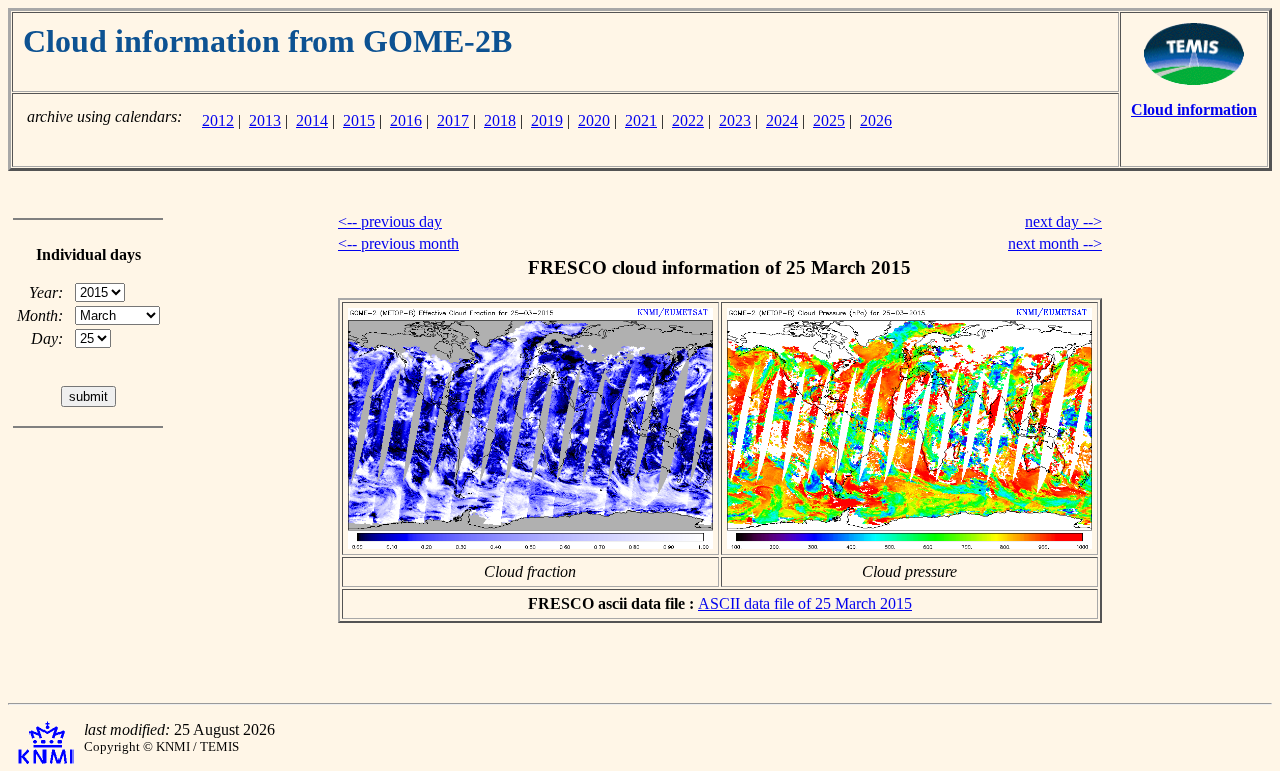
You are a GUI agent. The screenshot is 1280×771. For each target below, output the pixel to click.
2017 (453, 120)
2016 (406, 120)
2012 (218, 120)
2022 (688, 120)
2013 (265, 120)
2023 (735, 120)
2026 (876, 120)
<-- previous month (398, 243)
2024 (782, 120)
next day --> (1063, 221)
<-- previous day (390, 221)
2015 (359, 120)
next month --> (1055, 243)
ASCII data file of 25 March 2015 (805, 603)
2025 (829, 120)
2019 (547, 120)
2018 (500, 120)
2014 (312, 120)
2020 (594, 120)
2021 (641, 120)
